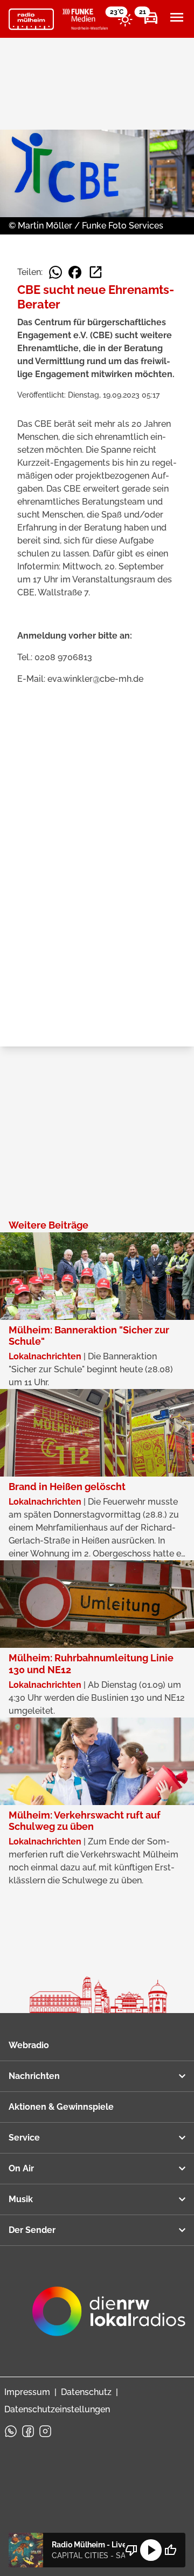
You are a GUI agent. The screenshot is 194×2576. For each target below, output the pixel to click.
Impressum (27, 2392)
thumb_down (131, 2550)
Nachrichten (34, 2076)
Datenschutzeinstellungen (57, 2409)
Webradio (29, 2045)
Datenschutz (86, 2392)
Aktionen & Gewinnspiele (61, 2107)
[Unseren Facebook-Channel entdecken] (28, 2431)
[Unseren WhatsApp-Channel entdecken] (11, 2431)
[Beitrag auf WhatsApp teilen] (56, 272)
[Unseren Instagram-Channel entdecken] (45, 2431)
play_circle (151, 2550)
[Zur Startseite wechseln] (31, 19)
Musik (21, 2199)
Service (24, 2138)
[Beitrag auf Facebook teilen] (75, 272)
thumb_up (170, 2550)
